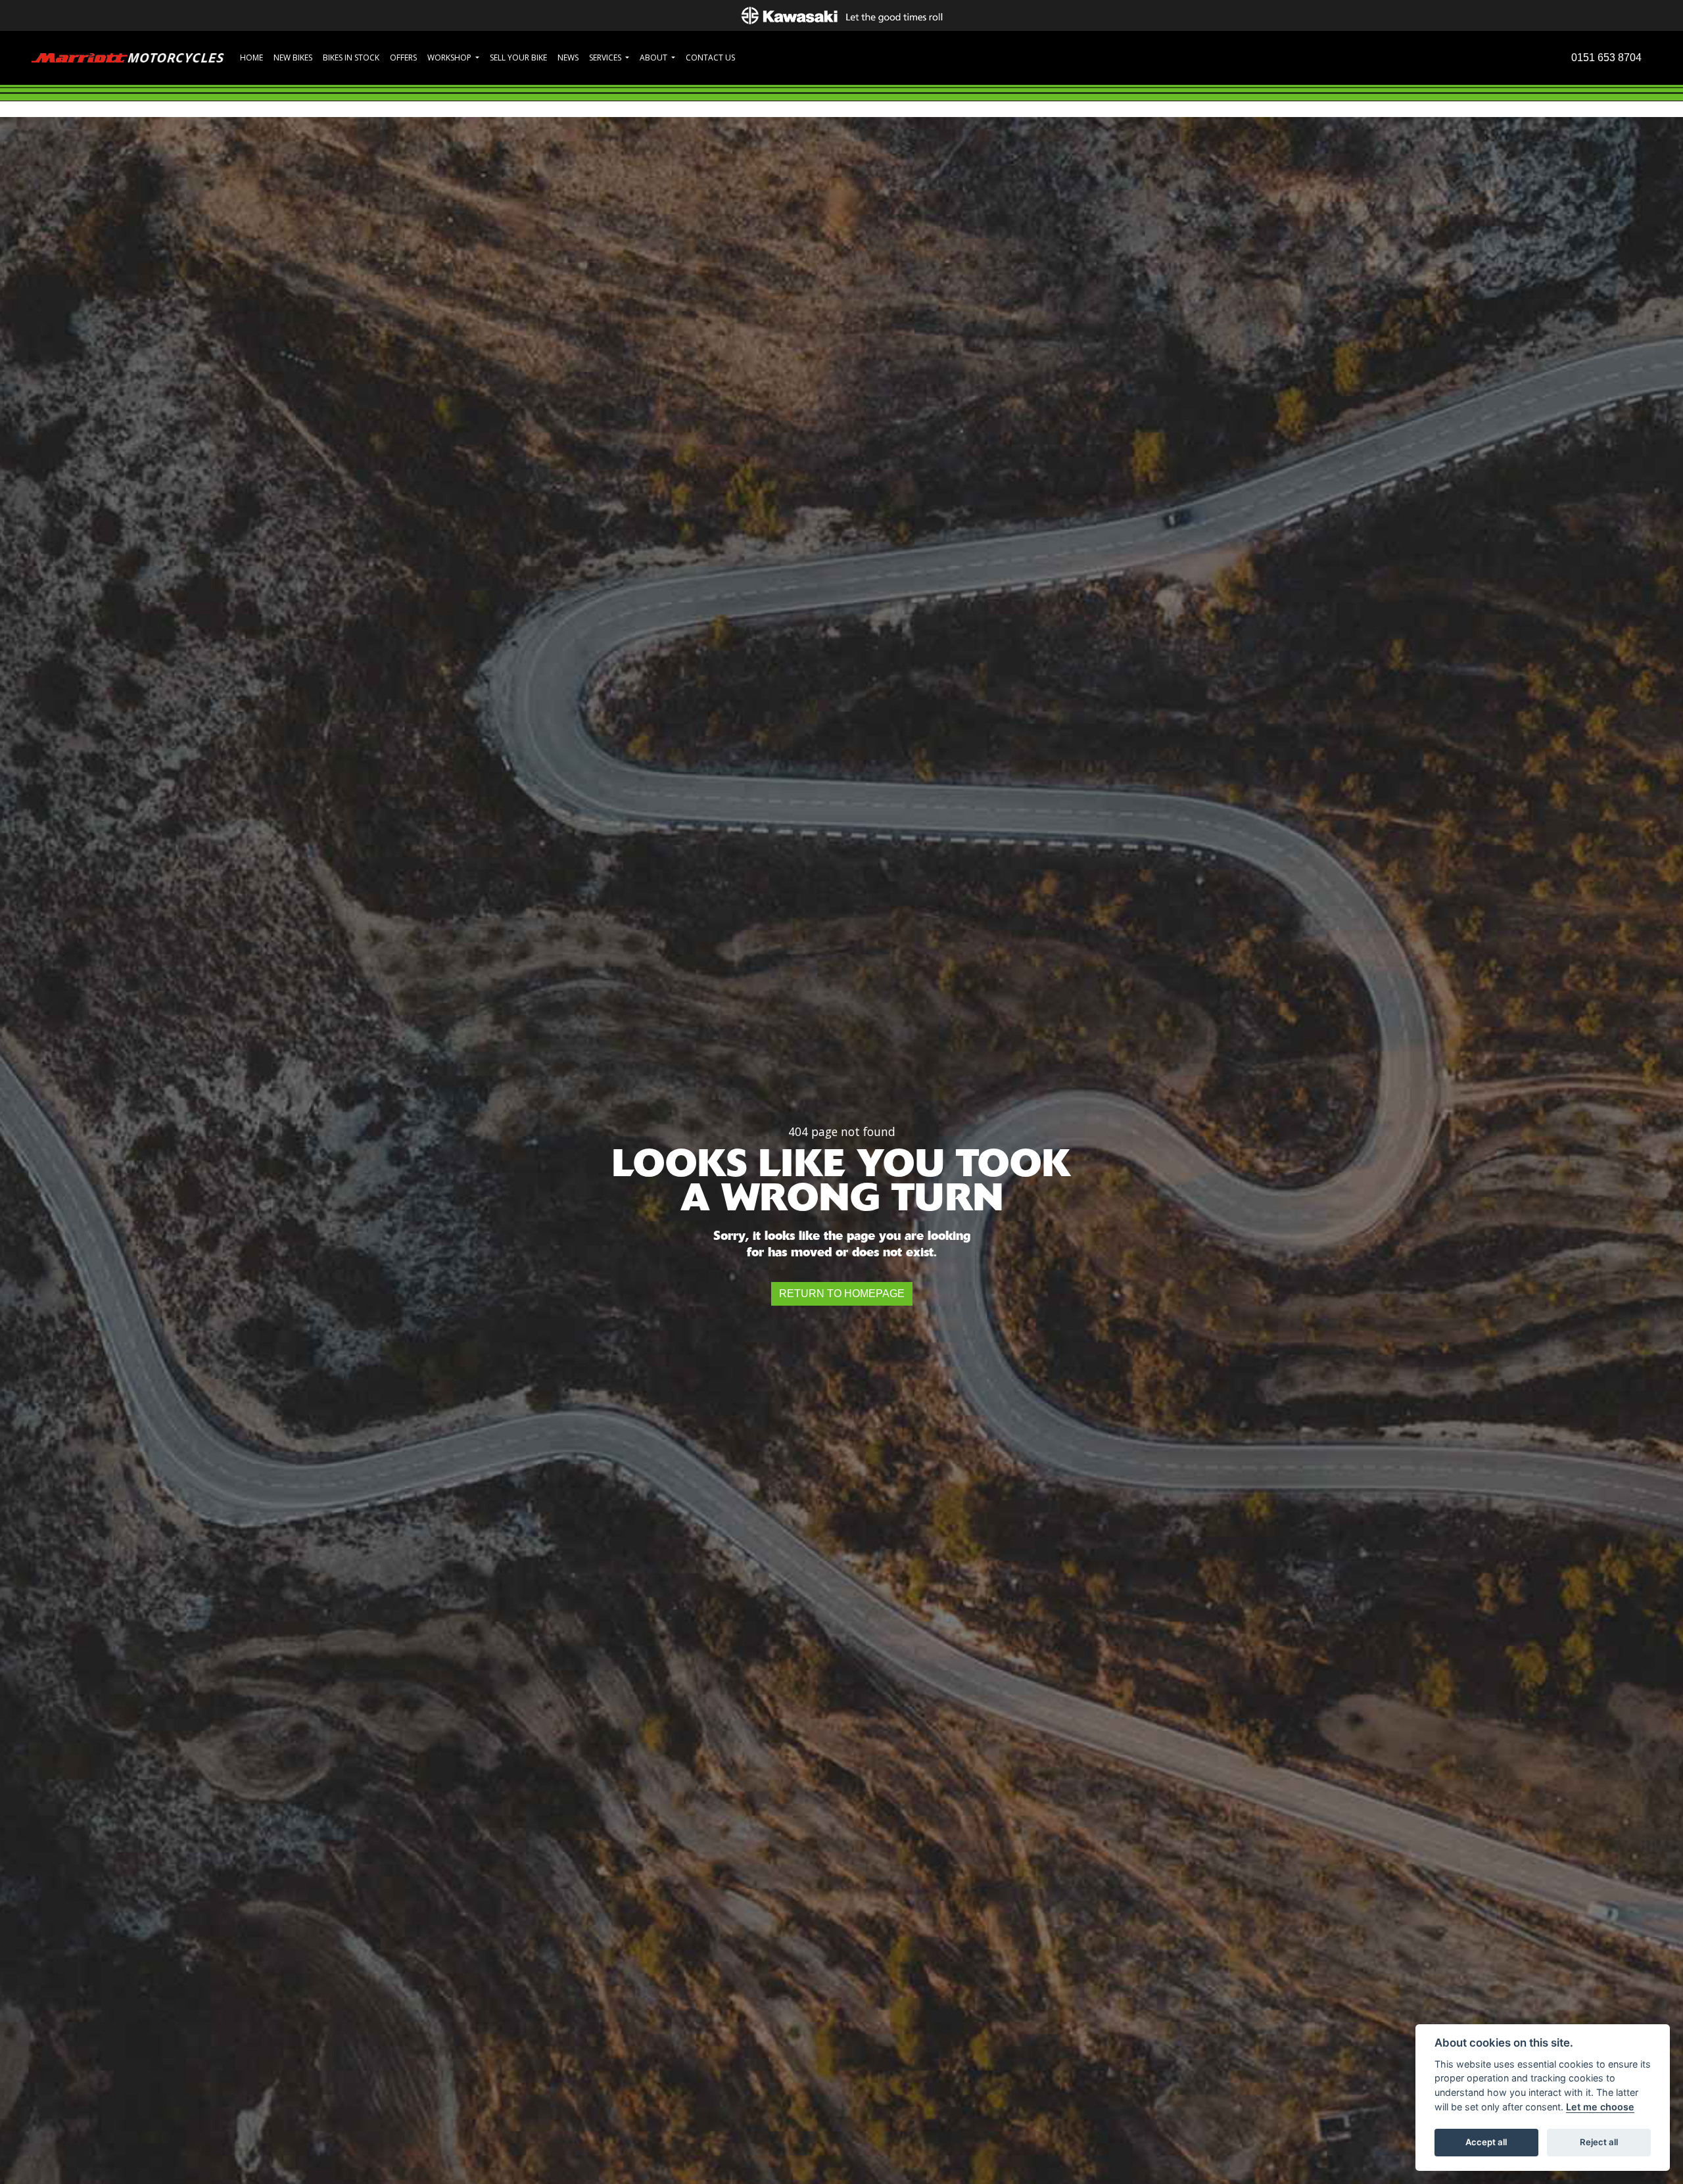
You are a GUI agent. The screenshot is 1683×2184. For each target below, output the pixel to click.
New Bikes (293, 58)
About (654, 58)
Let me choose (1600, 2107)
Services (606, 58)
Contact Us (710, 58)
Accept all (1486, 2142)
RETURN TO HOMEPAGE (842, 1294)
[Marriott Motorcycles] (128, 57)
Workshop (450, 58)
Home (251, 58)
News (568, 58)
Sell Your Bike (518, 58)
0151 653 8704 (1606, 58)
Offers (403, 58)
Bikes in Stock (351, 58)
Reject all (1599, 2142)
